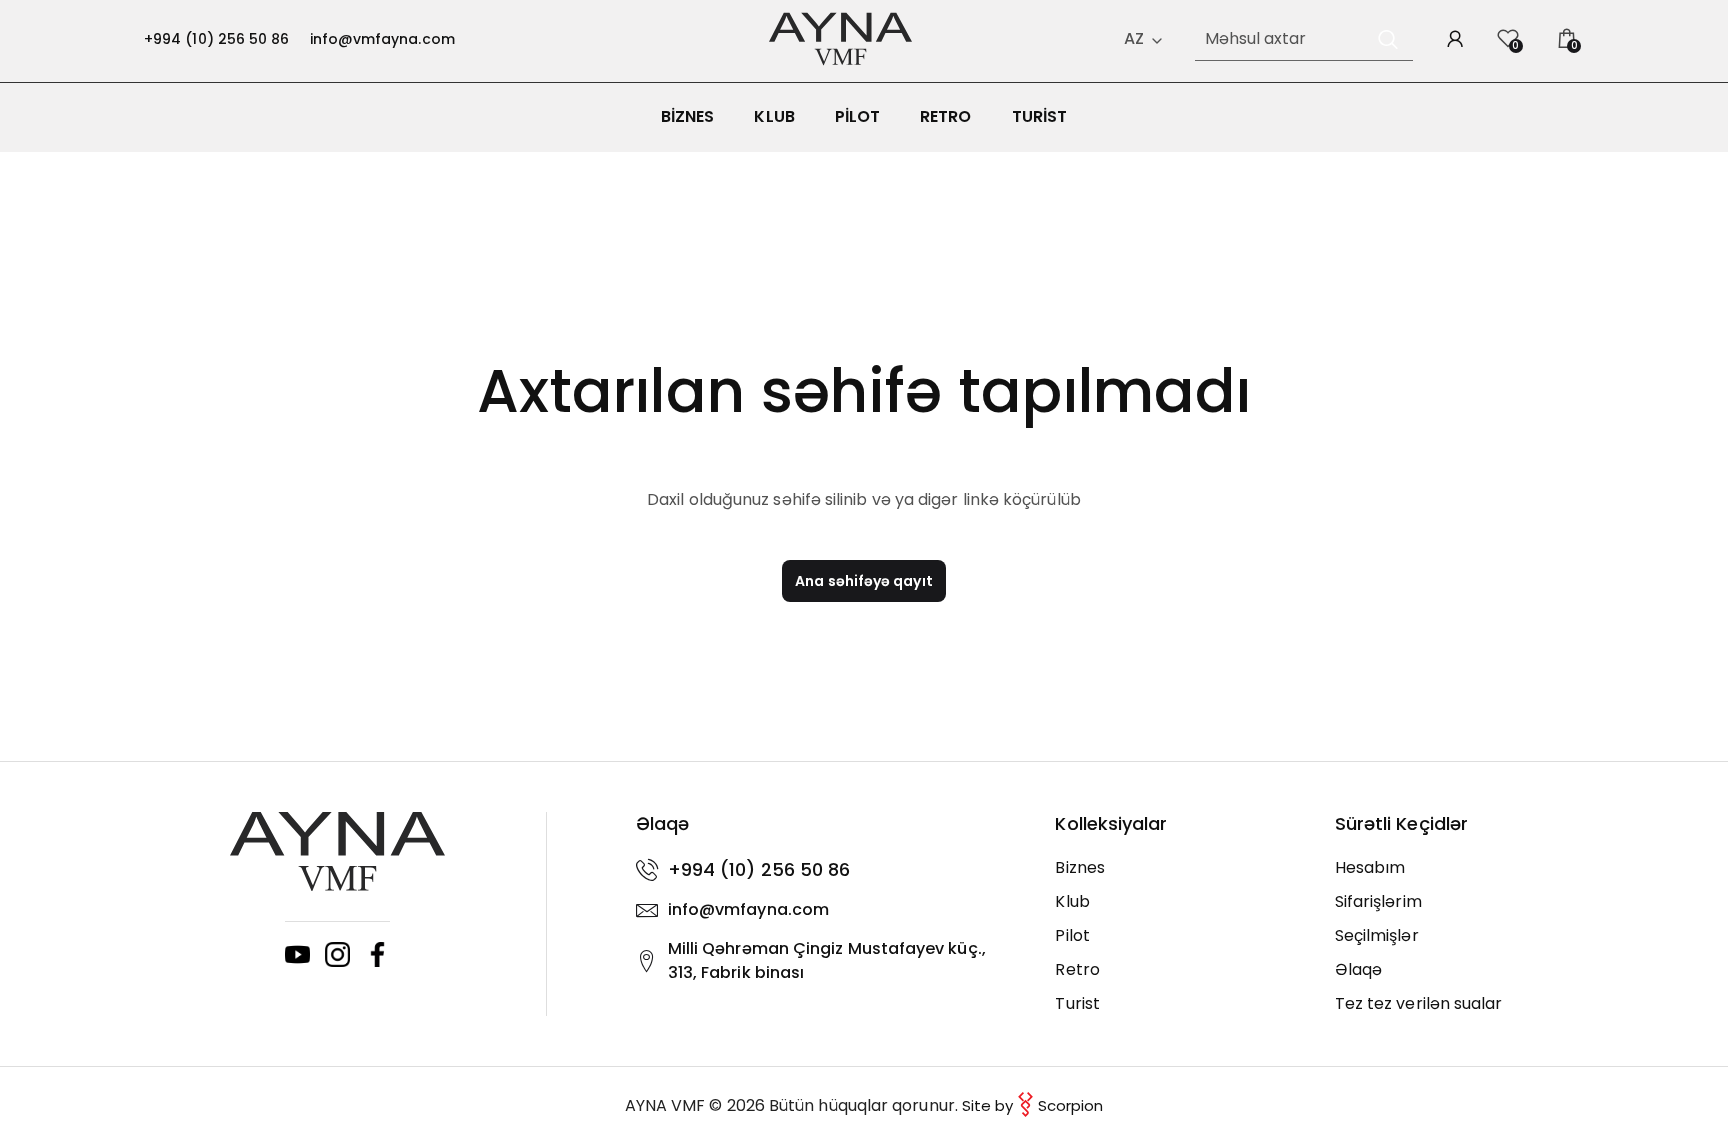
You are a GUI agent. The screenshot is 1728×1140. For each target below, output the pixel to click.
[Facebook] (377, 954)
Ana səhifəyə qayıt (863, 581)
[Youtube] (297, 954)
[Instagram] (337, 954)
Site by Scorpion (1032, 1105)
